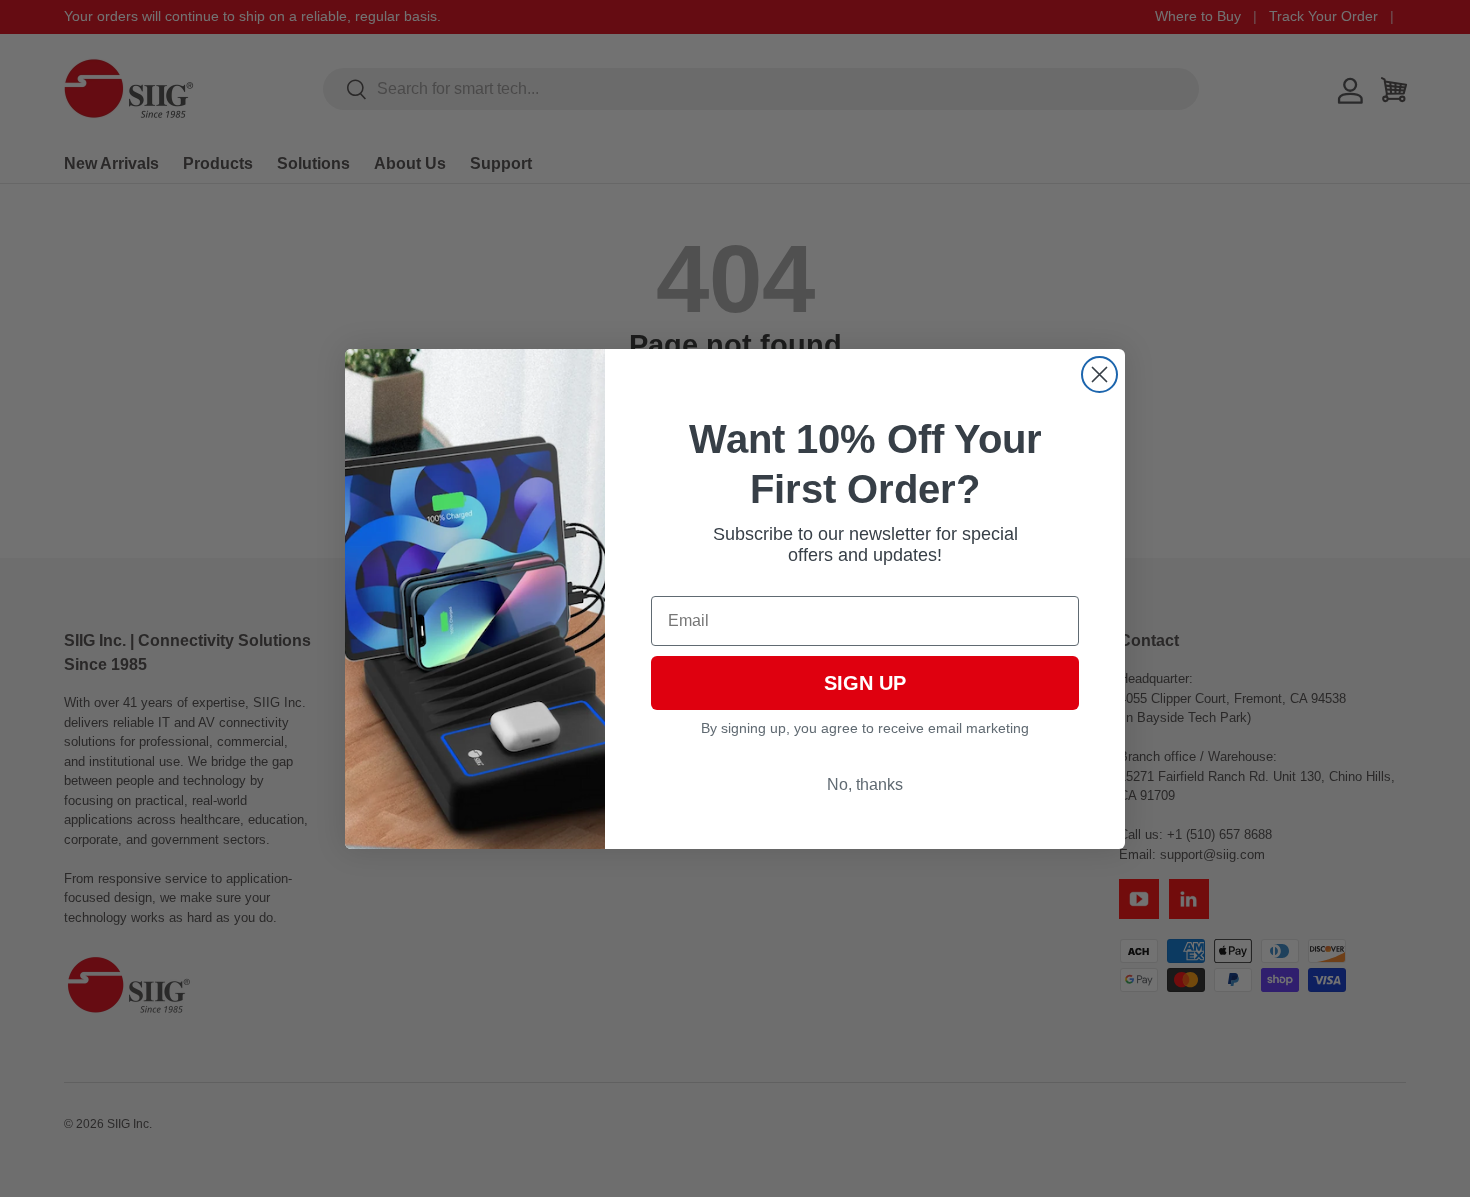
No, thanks (865, 784)
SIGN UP (865, 683)
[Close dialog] (1099, 374)
